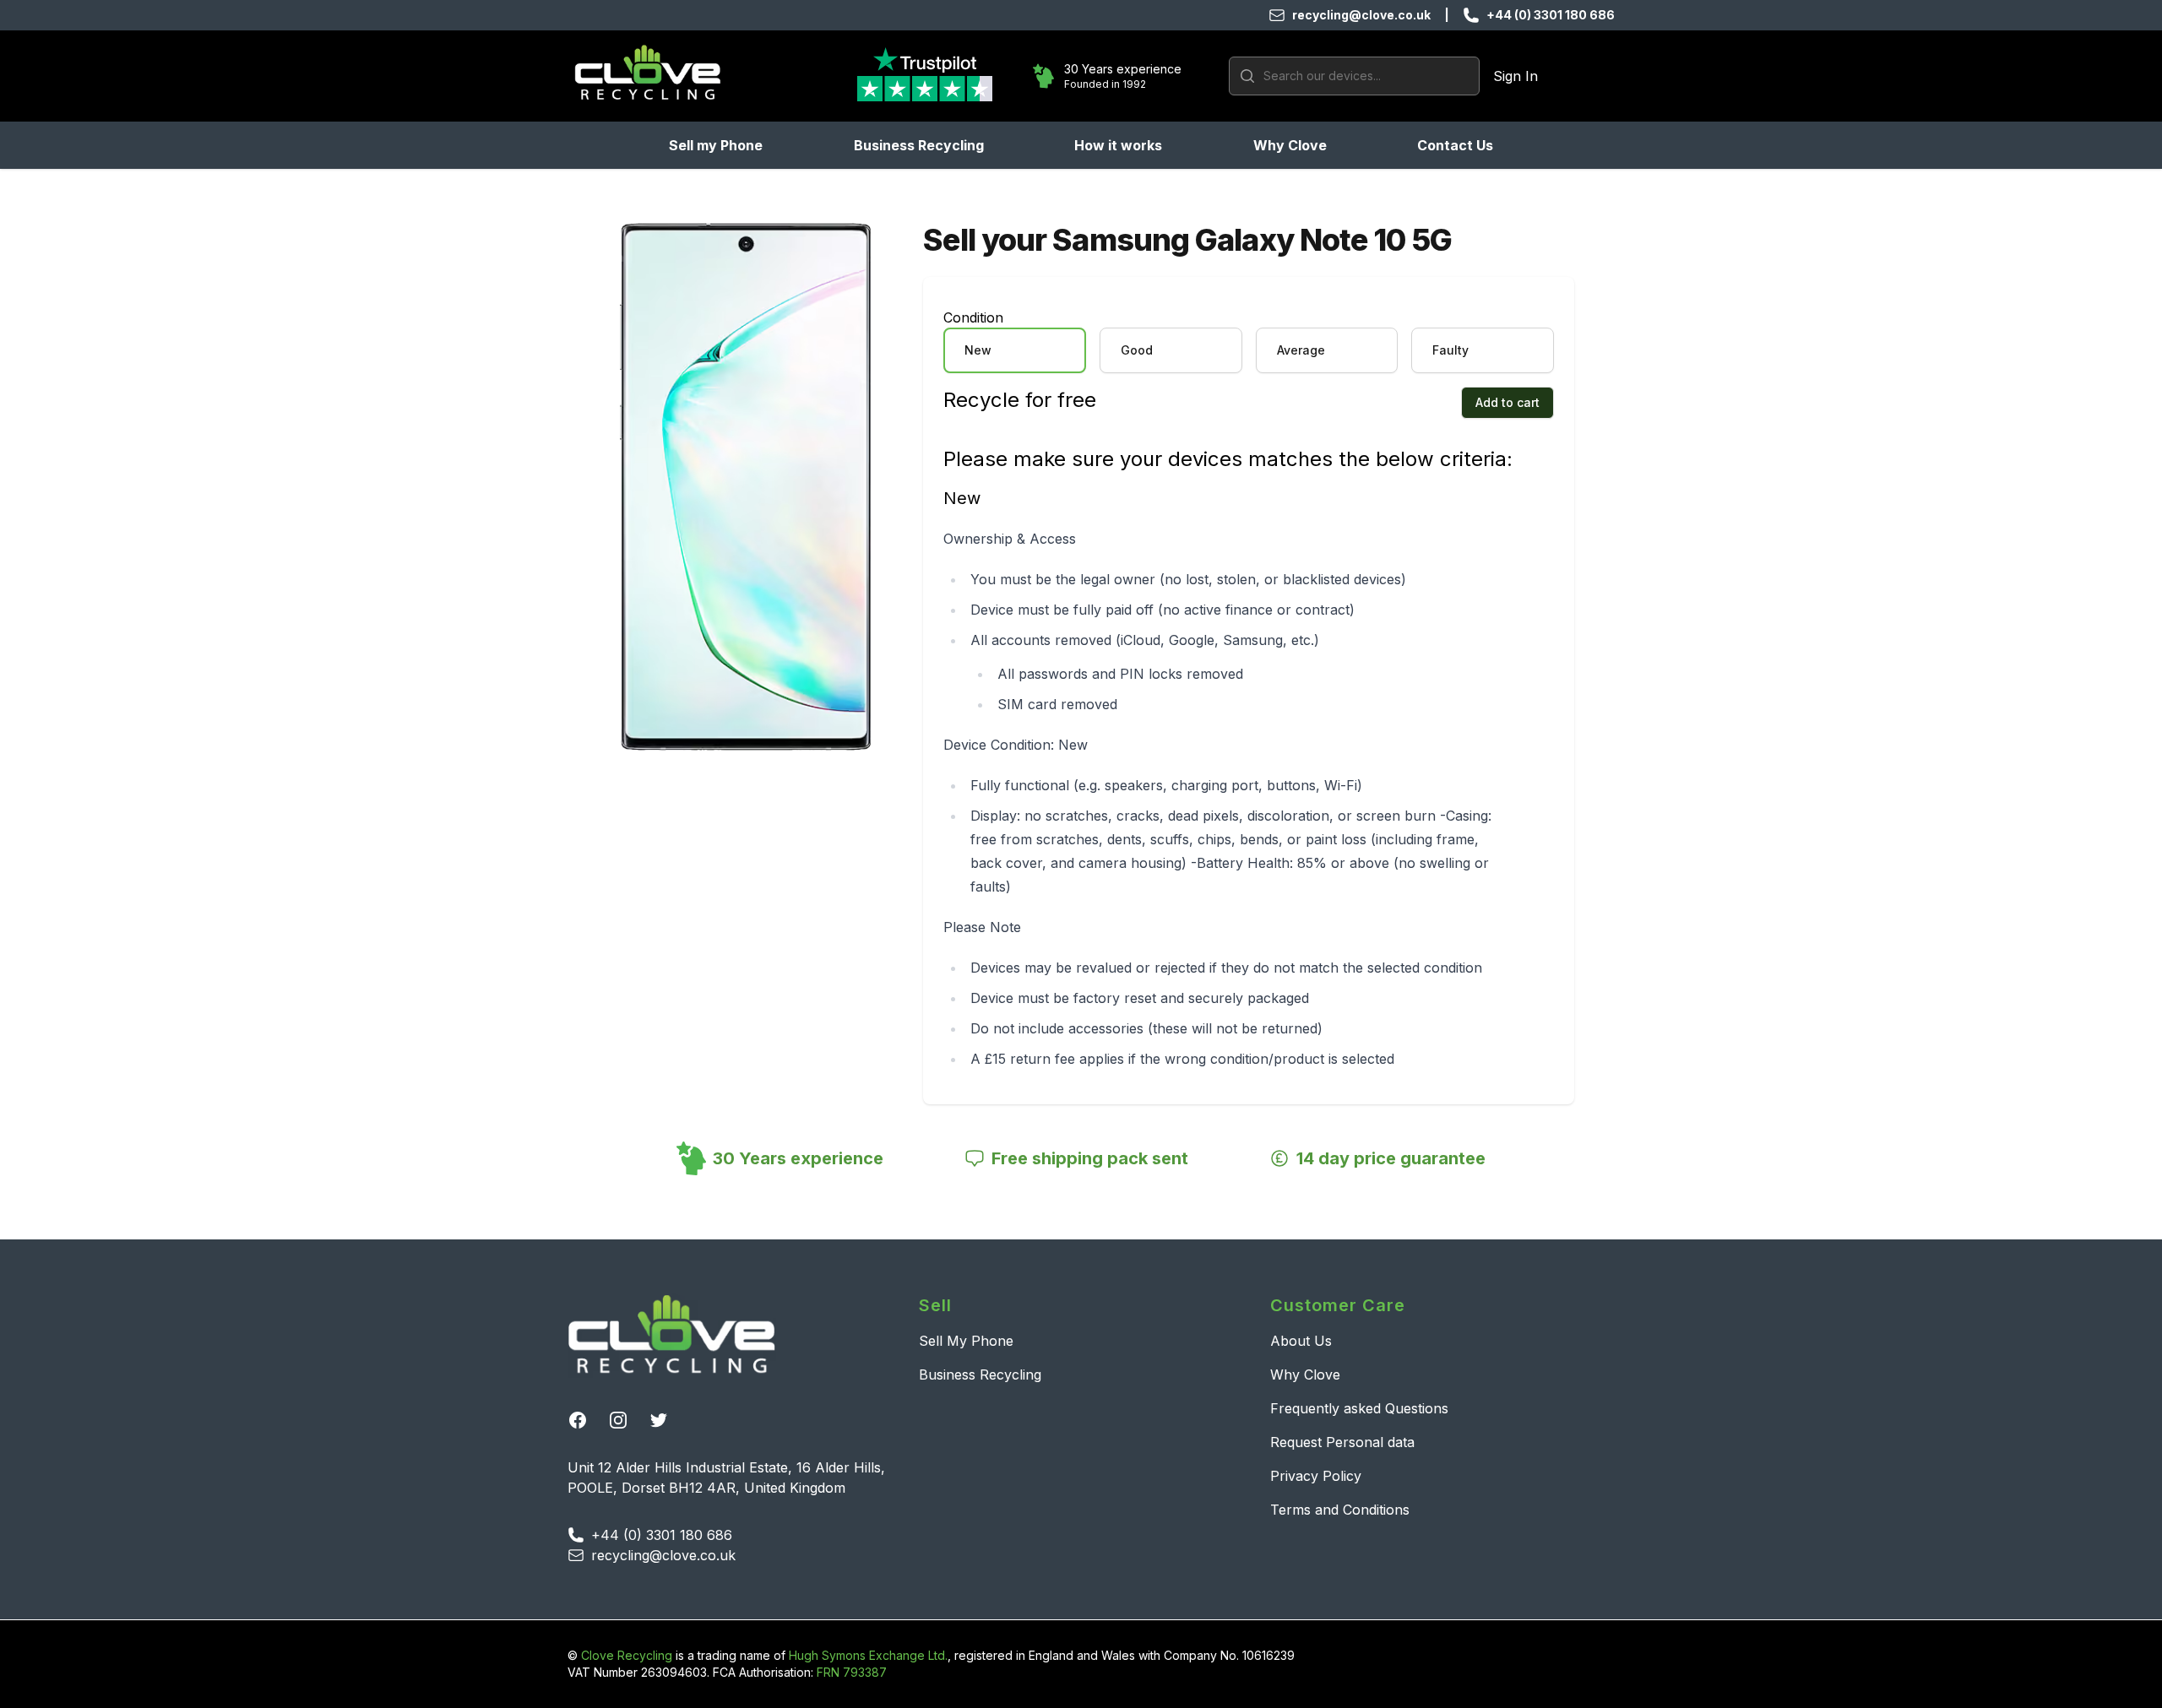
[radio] (1015, 350)
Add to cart (1507, 402)
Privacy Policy (1316, 1476)
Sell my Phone (716, 145)
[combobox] (1354, 76)
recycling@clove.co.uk (1361, 15)
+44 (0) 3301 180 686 (1551, 15)
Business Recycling (919, 145)
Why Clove (1290, 145)
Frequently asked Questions (1359, 1408)
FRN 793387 (852, 1672)
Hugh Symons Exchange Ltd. (868, 1655)
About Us (1301, 1341)
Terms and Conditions (1340, 1510)
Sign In (1516, 76)
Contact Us (1455, 145)
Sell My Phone (966, 1341)
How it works (1118, 145)
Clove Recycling (627, 1655)
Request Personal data (1342, 1442)
